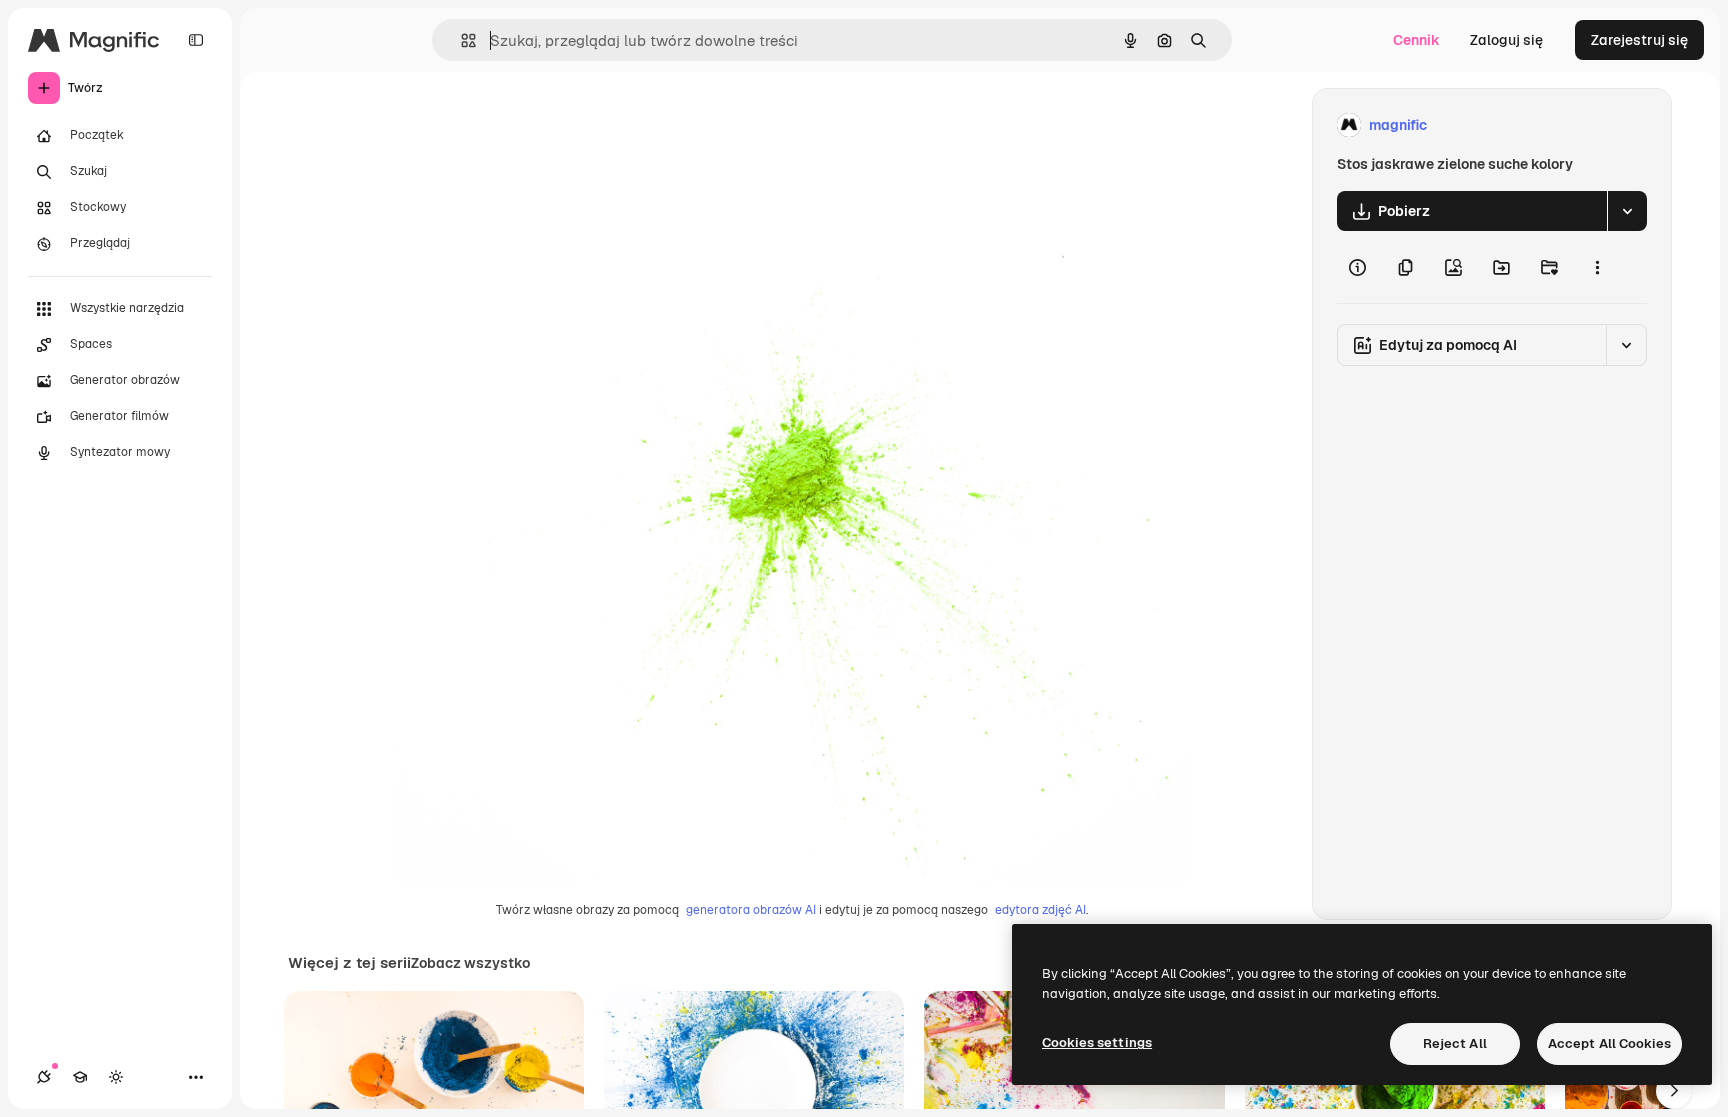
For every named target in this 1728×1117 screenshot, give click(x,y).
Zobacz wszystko (470, 963)
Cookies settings (1097, 1042)
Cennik (1416, 40)
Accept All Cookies (1609, 1043)
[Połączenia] (44, 1077)
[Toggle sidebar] (196, 40)
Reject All (1455, 1043)
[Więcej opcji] (1597, 267)
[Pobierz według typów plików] (1627, 211)
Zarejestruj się (1639, 40)
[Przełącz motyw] (116, 1077)
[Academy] (80, 1077)
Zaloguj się (1506, 40)
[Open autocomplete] (460, 40)
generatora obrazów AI (751, 910)
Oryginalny (532, 125)
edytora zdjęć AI (1040, 910)
